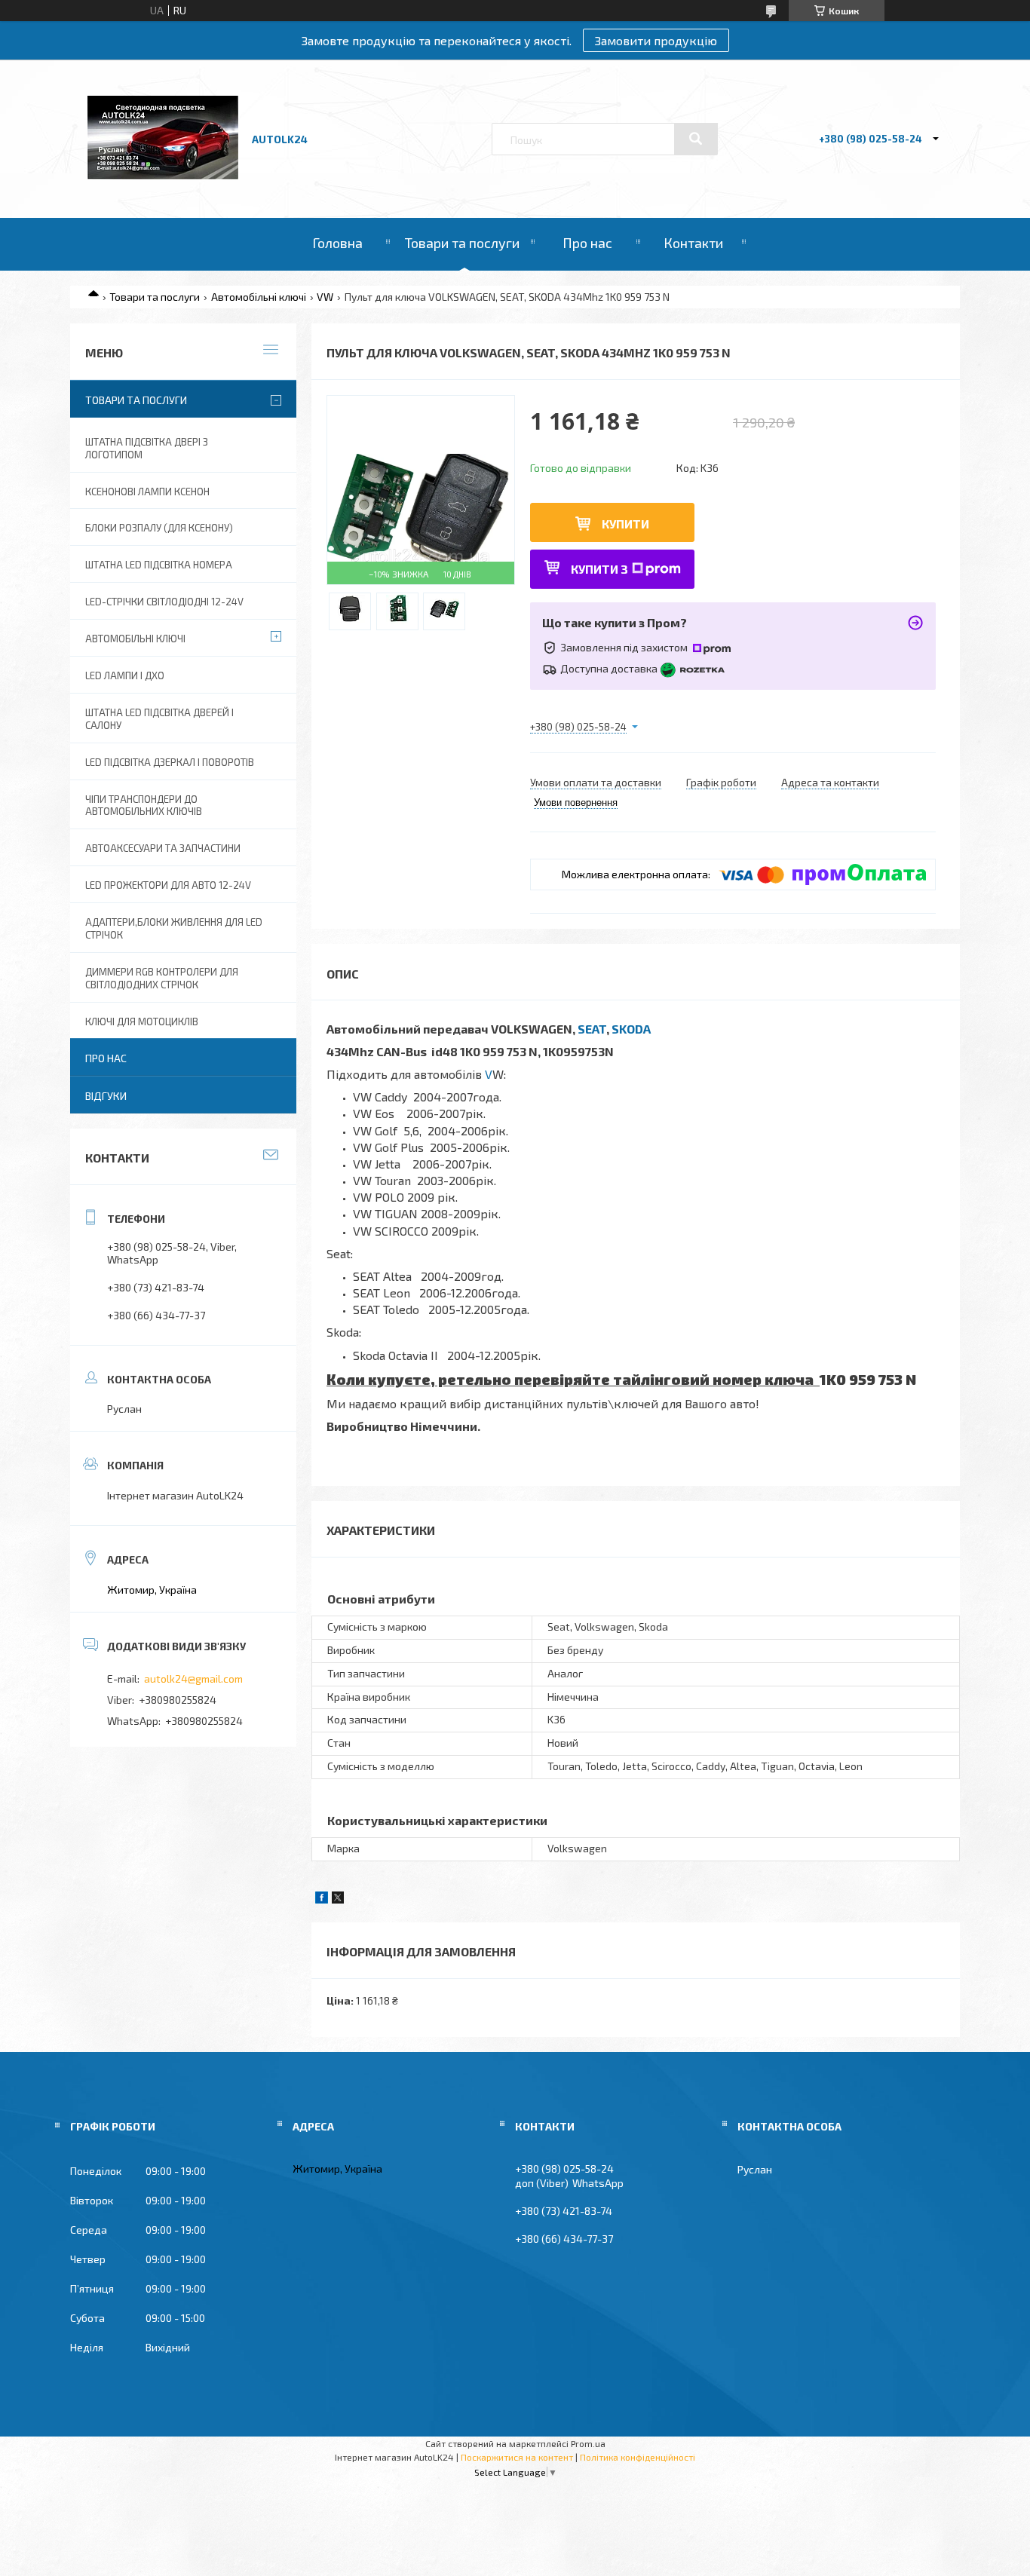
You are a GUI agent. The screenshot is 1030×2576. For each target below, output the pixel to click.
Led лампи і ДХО (125, 675)
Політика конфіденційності (638, 2457)
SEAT (592, 1029)
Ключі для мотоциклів (142, 1022)
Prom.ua (588, 2443)
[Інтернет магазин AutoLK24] (163, 175)
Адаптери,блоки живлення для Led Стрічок (174, 928)
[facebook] (322, 1899)
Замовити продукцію (656, 40)
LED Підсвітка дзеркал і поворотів (170, 762)
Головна (337, 243)
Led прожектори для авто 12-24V (168, 885)
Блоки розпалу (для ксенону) (159, 528)
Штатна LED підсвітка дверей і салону (159, 719)
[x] (338, 1899)
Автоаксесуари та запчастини (163, 848)
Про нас (587, 243)
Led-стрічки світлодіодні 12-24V (164, 602)
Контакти (693, 243)
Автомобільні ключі (259, 297)
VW (325, 297)
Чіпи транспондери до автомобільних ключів (144, 806)
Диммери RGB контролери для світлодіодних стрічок (162, 978)
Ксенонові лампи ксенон (147, 492)
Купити (625, 524)
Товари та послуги (462, 243)
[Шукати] (696, 139)
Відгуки (106, 1096)
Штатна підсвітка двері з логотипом (147, 448)
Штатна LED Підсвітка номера (159, 565)
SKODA (631, 1029)
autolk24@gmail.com (193, 1679)
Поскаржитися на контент (517, 2457)
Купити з (599, 569)
